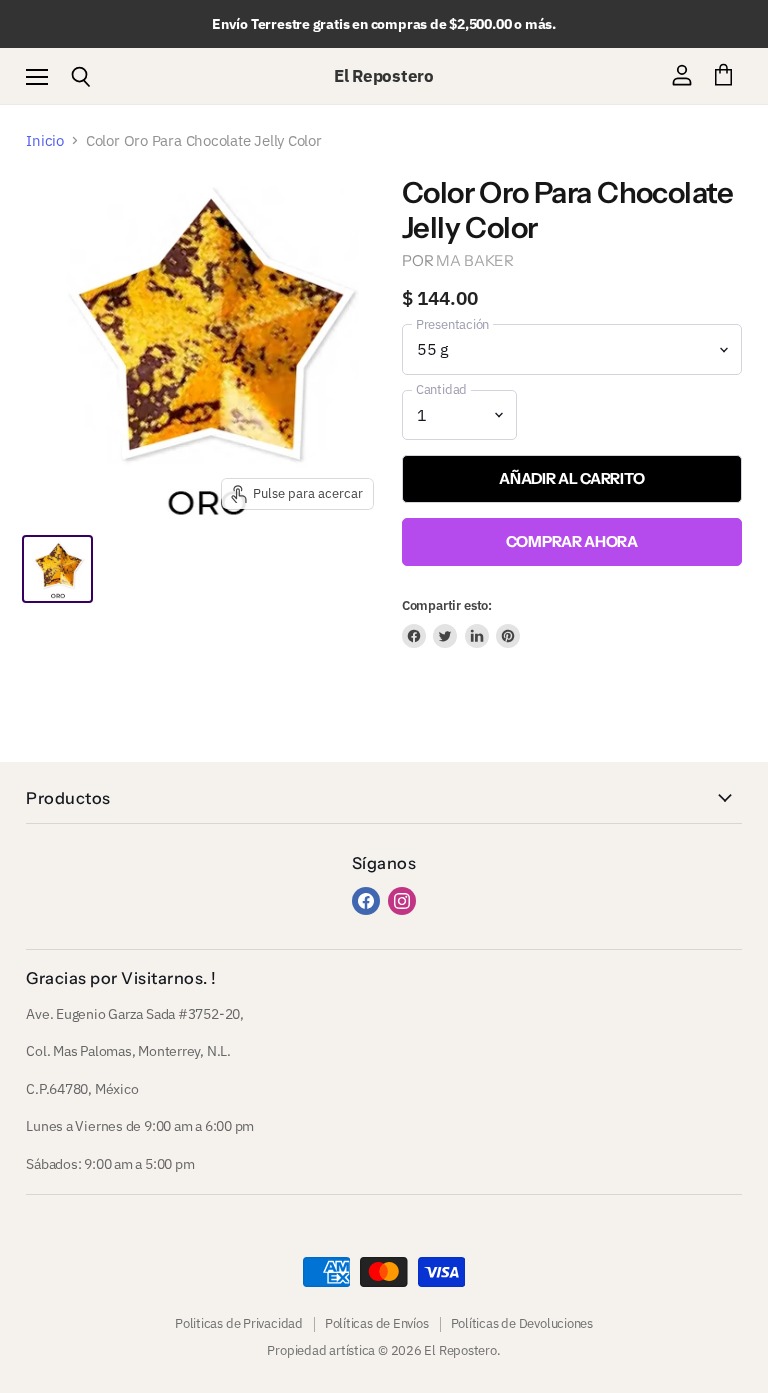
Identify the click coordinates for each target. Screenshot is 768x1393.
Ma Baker (475, 260)
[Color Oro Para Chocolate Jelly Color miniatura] (57, 569)
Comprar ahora (572, 541)
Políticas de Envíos (377, 1323)
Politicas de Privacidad (239, 1323)
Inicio (45, 140)
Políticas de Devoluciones (522, 1323)
